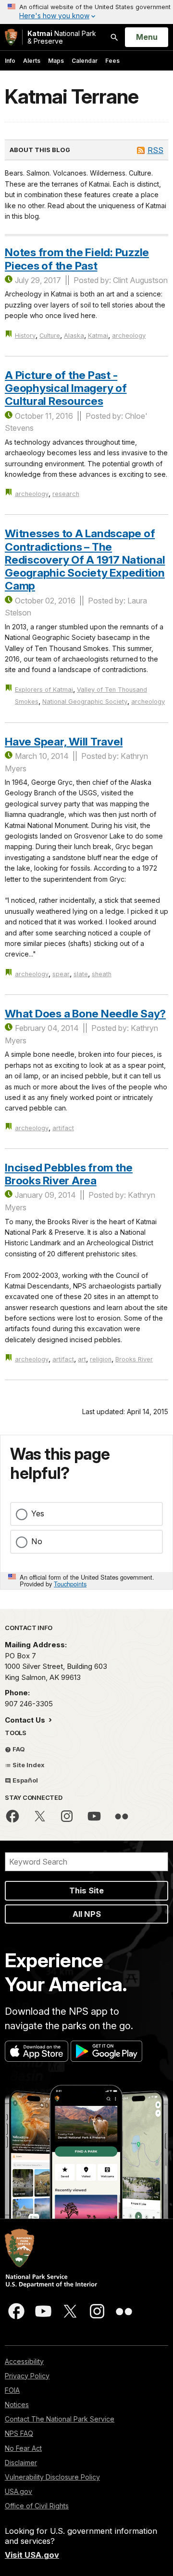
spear (61, 974)
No (37, 1541)
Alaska (74, 336)
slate (81, 974)
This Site (86, 1891)
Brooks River (134, 1359)
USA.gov (19, 2491)
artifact (63, 1128)
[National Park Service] (11, 37)
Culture (50, 336)
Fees (112, 61)
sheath (102, 974)
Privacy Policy (27, 2376)
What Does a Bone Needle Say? (85, 1013)
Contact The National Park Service (60, 2419)
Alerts (32, 61)
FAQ (18, 1749)
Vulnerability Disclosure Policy (52, 2477)
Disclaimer (21, 2463)
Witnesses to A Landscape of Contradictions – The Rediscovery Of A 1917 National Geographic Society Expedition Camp (85, 559)
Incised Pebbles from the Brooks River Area (69, 1174)
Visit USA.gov (32, 2555)
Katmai (98, 336)
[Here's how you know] (86, 12)
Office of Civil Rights (37, 2506)
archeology (129, 336)
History (25, 336)
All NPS (87, 1914)
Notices (17, 2405)
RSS (155, 150)
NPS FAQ (19, 2433)
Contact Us (26, 1720)
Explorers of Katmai (44, 690)
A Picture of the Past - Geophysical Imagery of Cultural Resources (66, 388)
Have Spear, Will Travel (64, 741)
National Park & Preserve (62, 37)
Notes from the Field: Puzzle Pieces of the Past (77, 259)
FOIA (12, 2390)
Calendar (85, 61)
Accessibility (24, 2361)
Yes (38, 1513)
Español (25, 1780)
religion (101, 1359)
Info (10, 61)
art (82, 1359)
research (66, 494)
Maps (56, 61)
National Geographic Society (85, 702)
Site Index (28, 1765)
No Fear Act (23, 2448)
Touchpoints (70, 1584)
